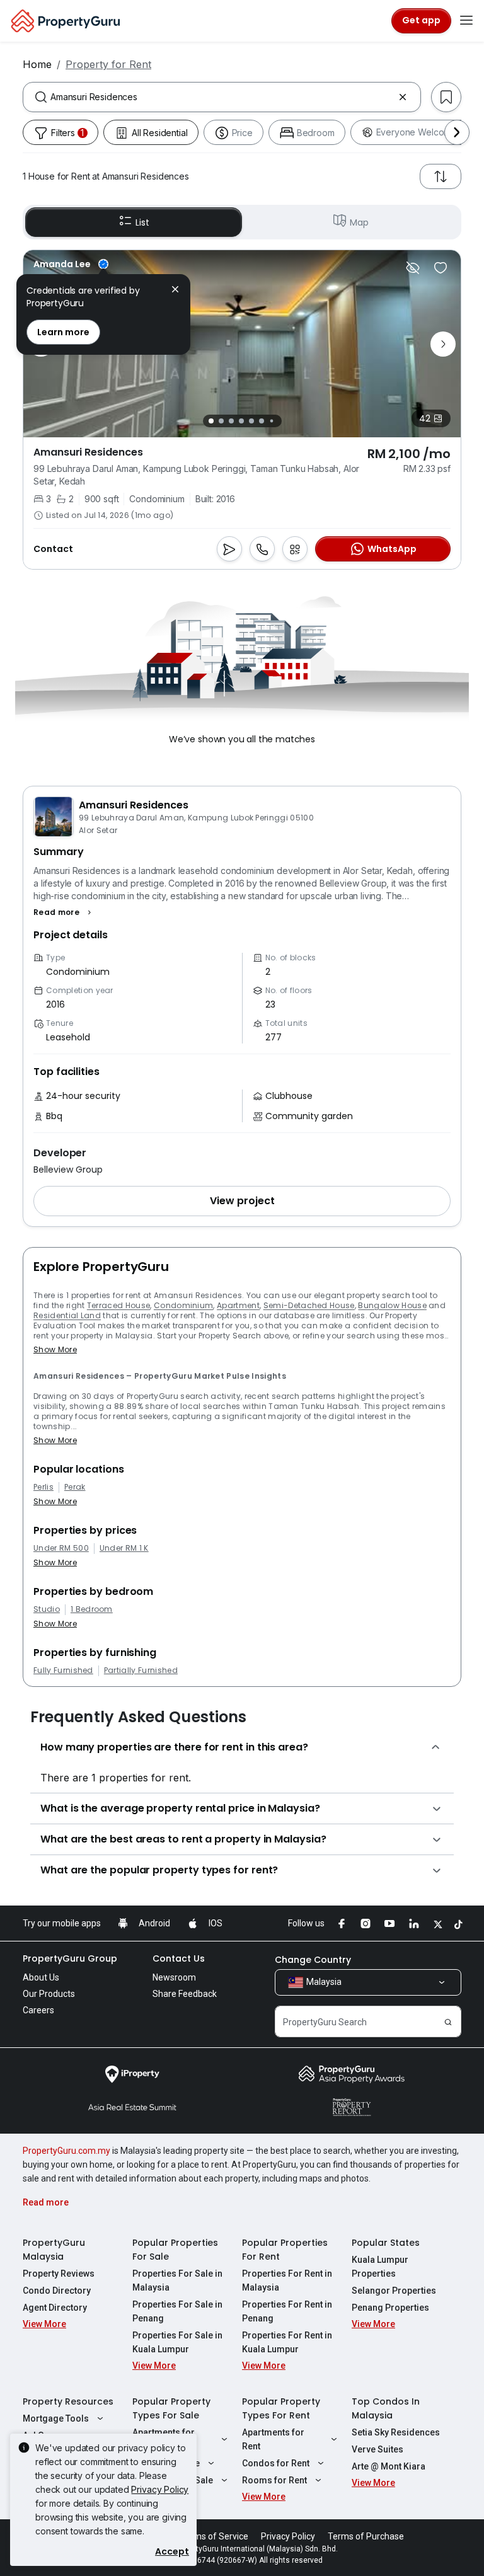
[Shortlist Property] (441, 268)
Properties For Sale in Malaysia (177, 2280)
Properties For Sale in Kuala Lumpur (177, 2342)
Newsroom (174, 1977)
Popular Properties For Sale (175, 2250)
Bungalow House (392, 1305)
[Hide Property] (413, 268)
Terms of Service (214, 2536)
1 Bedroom (92, 1609)
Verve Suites (377, 2449)
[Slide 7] (271, 421)
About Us (41, 1977)
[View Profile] (71, 264)
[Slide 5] (251, 421)
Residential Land (67, 1315)
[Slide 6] (262, 421)
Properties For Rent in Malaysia (287, 2280)
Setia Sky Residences (396, 2432)
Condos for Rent (276, 2463)
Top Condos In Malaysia (386, 2408)
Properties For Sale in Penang (177, 2311)
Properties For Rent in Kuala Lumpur (287, 2342)
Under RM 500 (61, 1548)
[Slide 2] (221, 421)
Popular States (386, 2243)
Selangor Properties (394, 2291)
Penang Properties (390, 2308)
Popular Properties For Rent (285, 2250)
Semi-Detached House (309, 1305)
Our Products (49, 1994)
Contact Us (179, 1958)
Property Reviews (59, 2274)
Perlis (43, 1487)
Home (37, 64)
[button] (64, 912)
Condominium (184, 1305)
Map (359, 222)
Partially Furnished (141, 1670)
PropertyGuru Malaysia (54, 2250)
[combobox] (222, 97)
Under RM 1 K (124, 1548)
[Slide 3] (231, 421)
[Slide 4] (241, 421)
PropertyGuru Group (70, 1958)
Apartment (238, 1305)
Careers (38, 2010)
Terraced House (118, 1305)
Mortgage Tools (56, 2418)
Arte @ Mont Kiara (389, 2466)
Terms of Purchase (366, 2536)
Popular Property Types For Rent (281, 2408)
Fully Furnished (63, 1670)
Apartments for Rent (273, 2439)
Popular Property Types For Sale (171, 2408)
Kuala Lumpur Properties (380, 2267)
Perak (75, 1487)
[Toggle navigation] (466, 21)
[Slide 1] (211, 421)
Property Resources (68, 2401)
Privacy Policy (160, 2489)
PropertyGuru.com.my (66, 2151)
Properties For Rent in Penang (287, 2311)
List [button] (142, 222)
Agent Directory (55, 2308)
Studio (47, 1609)
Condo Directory (57, 2291)
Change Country (313, 1960)
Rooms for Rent (274, 2480)
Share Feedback (185, 1994)
